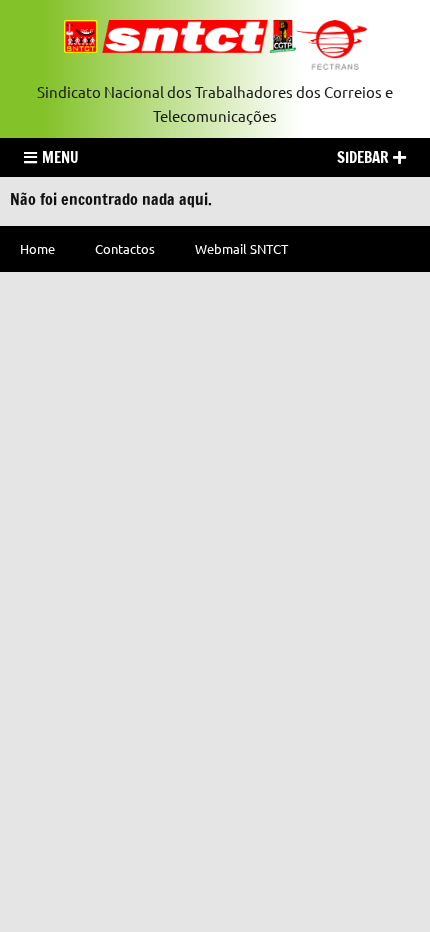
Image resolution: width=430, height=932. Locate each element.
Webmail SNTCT (241, 248)
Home (37, 248)
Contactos (125, 248)
